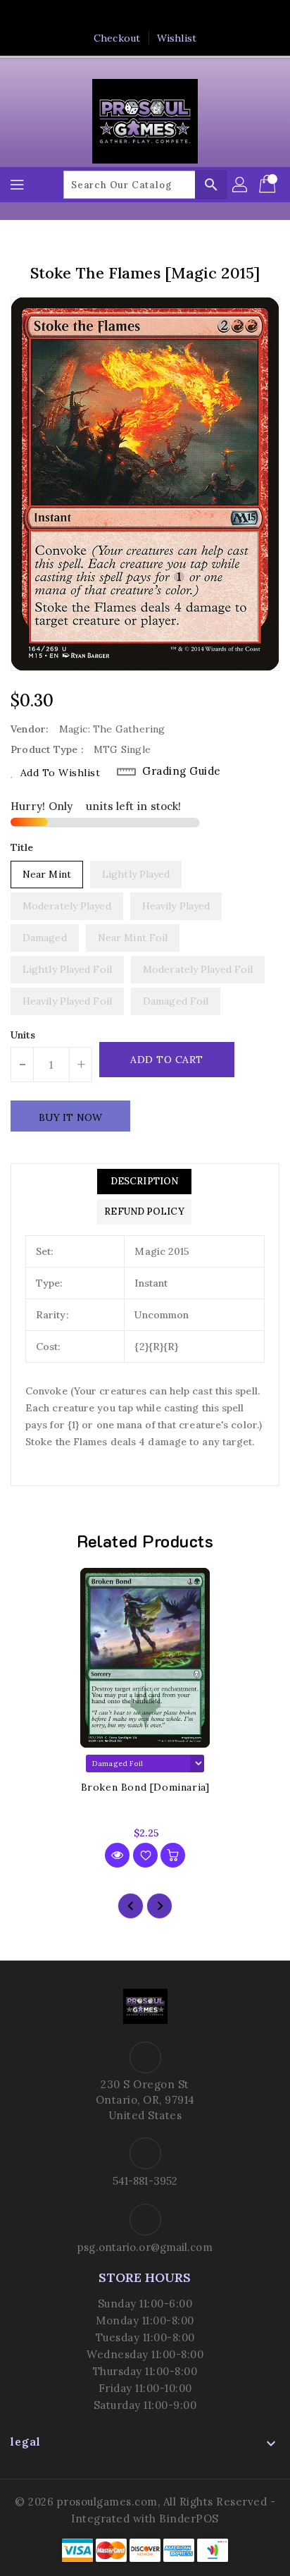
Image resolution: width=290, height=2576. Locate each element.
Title (22, 847)
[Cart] (269, 185)
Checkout (117, 38)
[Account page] (241, 185)
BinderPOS (189, 2519)
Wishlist (177, 38)
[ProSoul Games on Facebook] (105, 16)
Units (23, 1035)
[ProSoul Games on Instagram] (158, 16)
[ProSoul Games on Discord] (185, 16)
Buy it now (70, 1117)
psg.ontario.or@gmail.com (145, 2247)
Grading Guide (182, 771)
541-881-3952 (145, 2181)
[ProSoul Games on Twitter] (132, 16)
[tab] (144, 1182)
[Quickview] (117, 1855)
